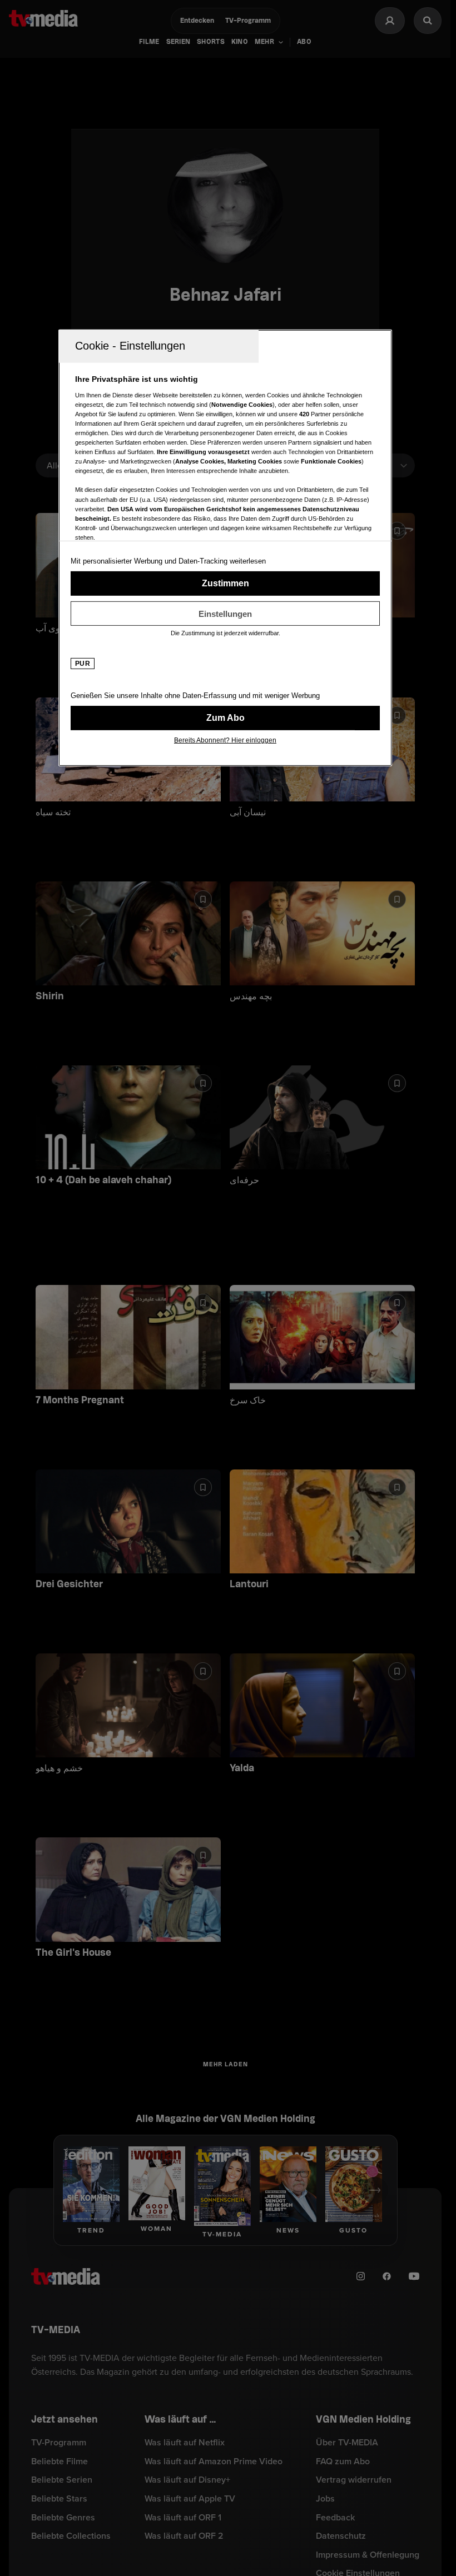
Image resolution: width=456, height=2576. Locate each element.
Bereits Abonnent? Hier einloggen (225, 740)
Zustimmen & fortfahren (225, 584)
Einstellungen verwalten (225, 614)
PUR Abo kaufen (225, 718)
